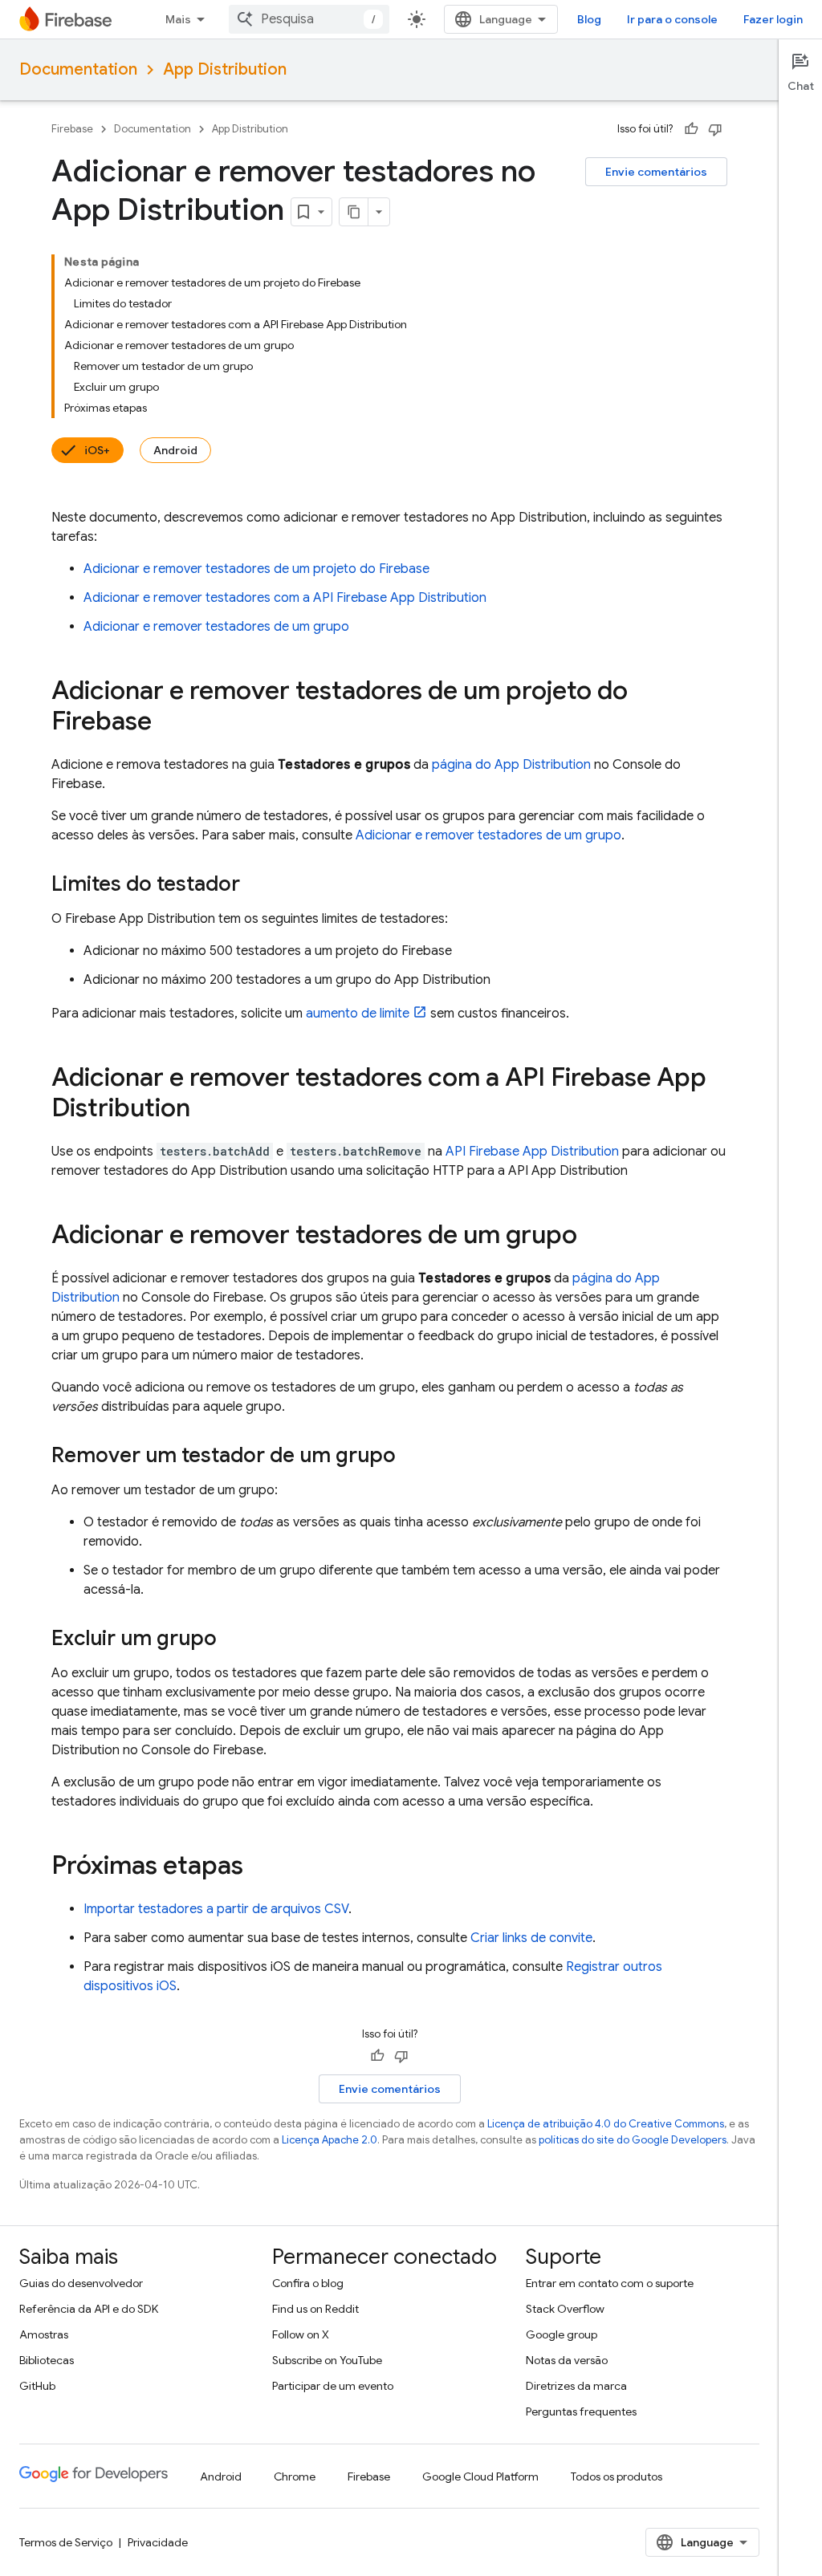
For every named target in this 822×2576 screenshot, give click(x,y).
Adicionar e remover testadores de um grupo (216, 627)
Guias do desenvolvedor (81, 2283)
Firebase (72, 129)
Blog (589, 19)
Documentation (78, 69)
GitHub (37, 2386)
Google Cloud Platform (480, 2476)
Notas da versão (567, 2360)
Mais (178, 19)
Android (175, 450)
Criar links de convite (531, 1938)
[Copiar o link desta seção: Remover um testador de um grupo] (412, 1457)
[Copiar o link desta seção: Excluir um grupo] (233, 1639)
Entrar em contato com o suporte (610, 2283)
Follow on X (301, 2334)
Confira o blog (308, 2283)
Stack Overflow (565, 2309)
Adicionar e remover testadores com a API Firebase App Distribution (285, 598)
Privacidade (158, 2542)
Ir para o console (672, 19)
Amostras (44, 2334)
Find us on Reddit (315, 2309)
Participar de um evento (333, 2386)
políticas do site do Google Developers (633, 2140)
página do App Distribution (511, 765)
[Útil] (691, 129)
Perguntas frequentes (581, 2411)
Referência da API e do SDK (89, 2309)
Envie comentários (656, 172)
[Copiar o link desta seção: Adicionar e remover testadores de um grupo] (593, 1237)
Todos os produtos (616, 2476)
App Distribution (225, 69)
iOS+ (97, 450)
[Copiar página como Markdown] (354, 212)
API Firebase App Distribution (532, 1152)
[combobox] (309, 19)
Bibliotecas (47, 2360)
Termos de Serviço (66, 2542)
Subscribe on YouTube (327, 2360)
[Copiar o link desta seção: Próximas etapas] (259, 1867)
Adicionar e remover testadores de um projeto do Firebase (256, 569)
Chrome (295, 2476)
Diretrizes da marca (576, 2386)
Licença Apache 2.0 (330, 2140)
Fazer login (773, 19)
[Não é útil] (715, 129)
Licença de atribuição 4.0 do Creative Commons (606, 2124)
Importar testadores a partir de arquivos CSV (216, 1909)
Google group (562, 2334)
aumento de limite (358, 1014)
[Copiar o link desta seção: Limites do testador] (256, 885)
